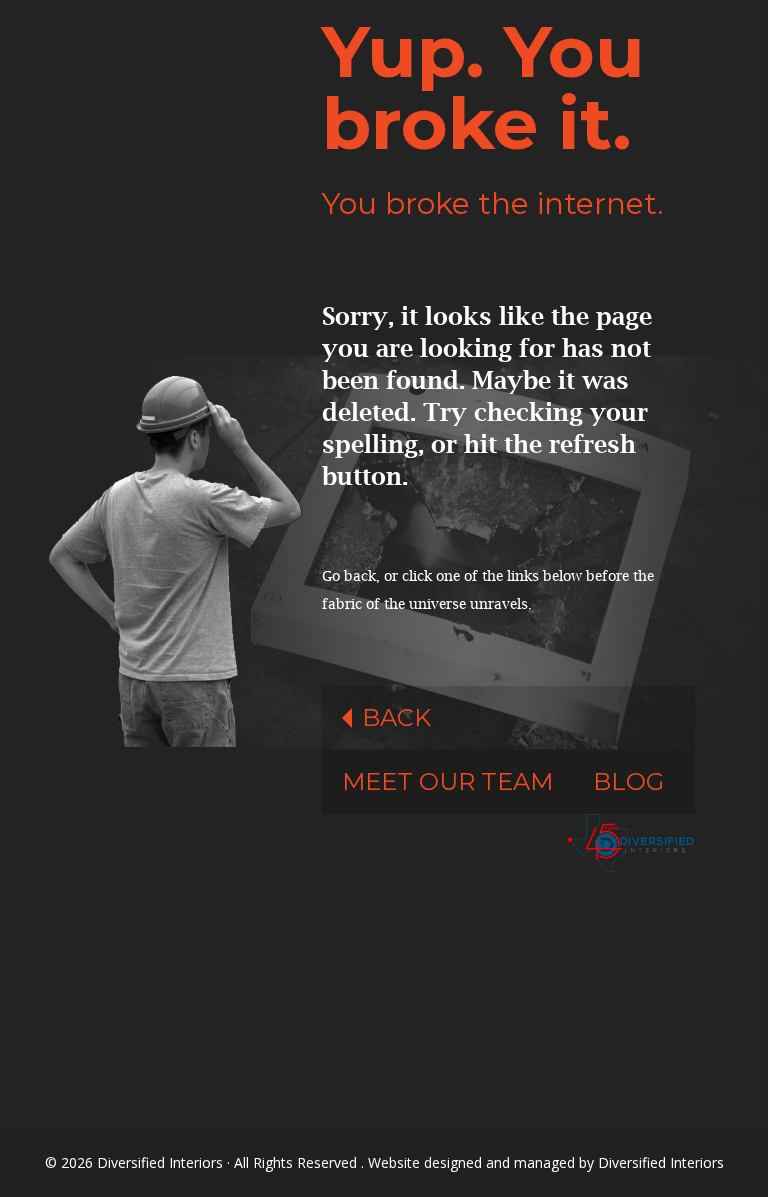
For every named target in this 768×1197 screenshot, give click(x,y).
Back (396, 717)
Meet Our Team (447, 781)
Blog (628, 781)
